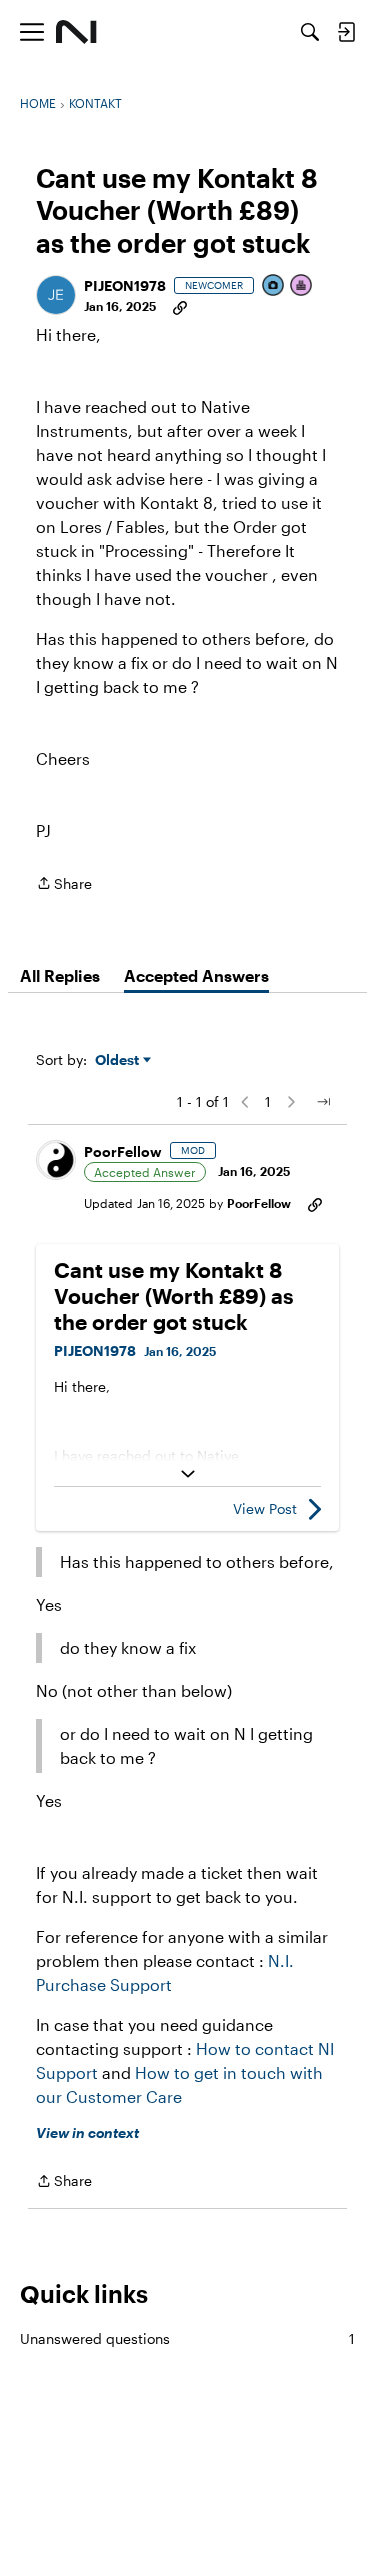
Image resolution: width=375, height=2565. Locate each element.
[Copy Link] (180, 306)
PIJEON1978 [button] (125, 285)
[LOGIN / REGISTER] (346, 32)
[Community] (76, 32)
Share (64, 885)
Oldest (119, 1060)
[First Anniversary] (302, 286)
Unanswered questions (187, 2338)
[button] (56, 295)
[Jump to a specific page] (323, 1102)
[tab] (60, 976)
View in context (87, 2132)
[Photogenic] (274, 286)
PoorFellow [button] (123, 1151)
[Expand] (187, 1474)
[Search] (310, 32)
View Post (265, 1508)
